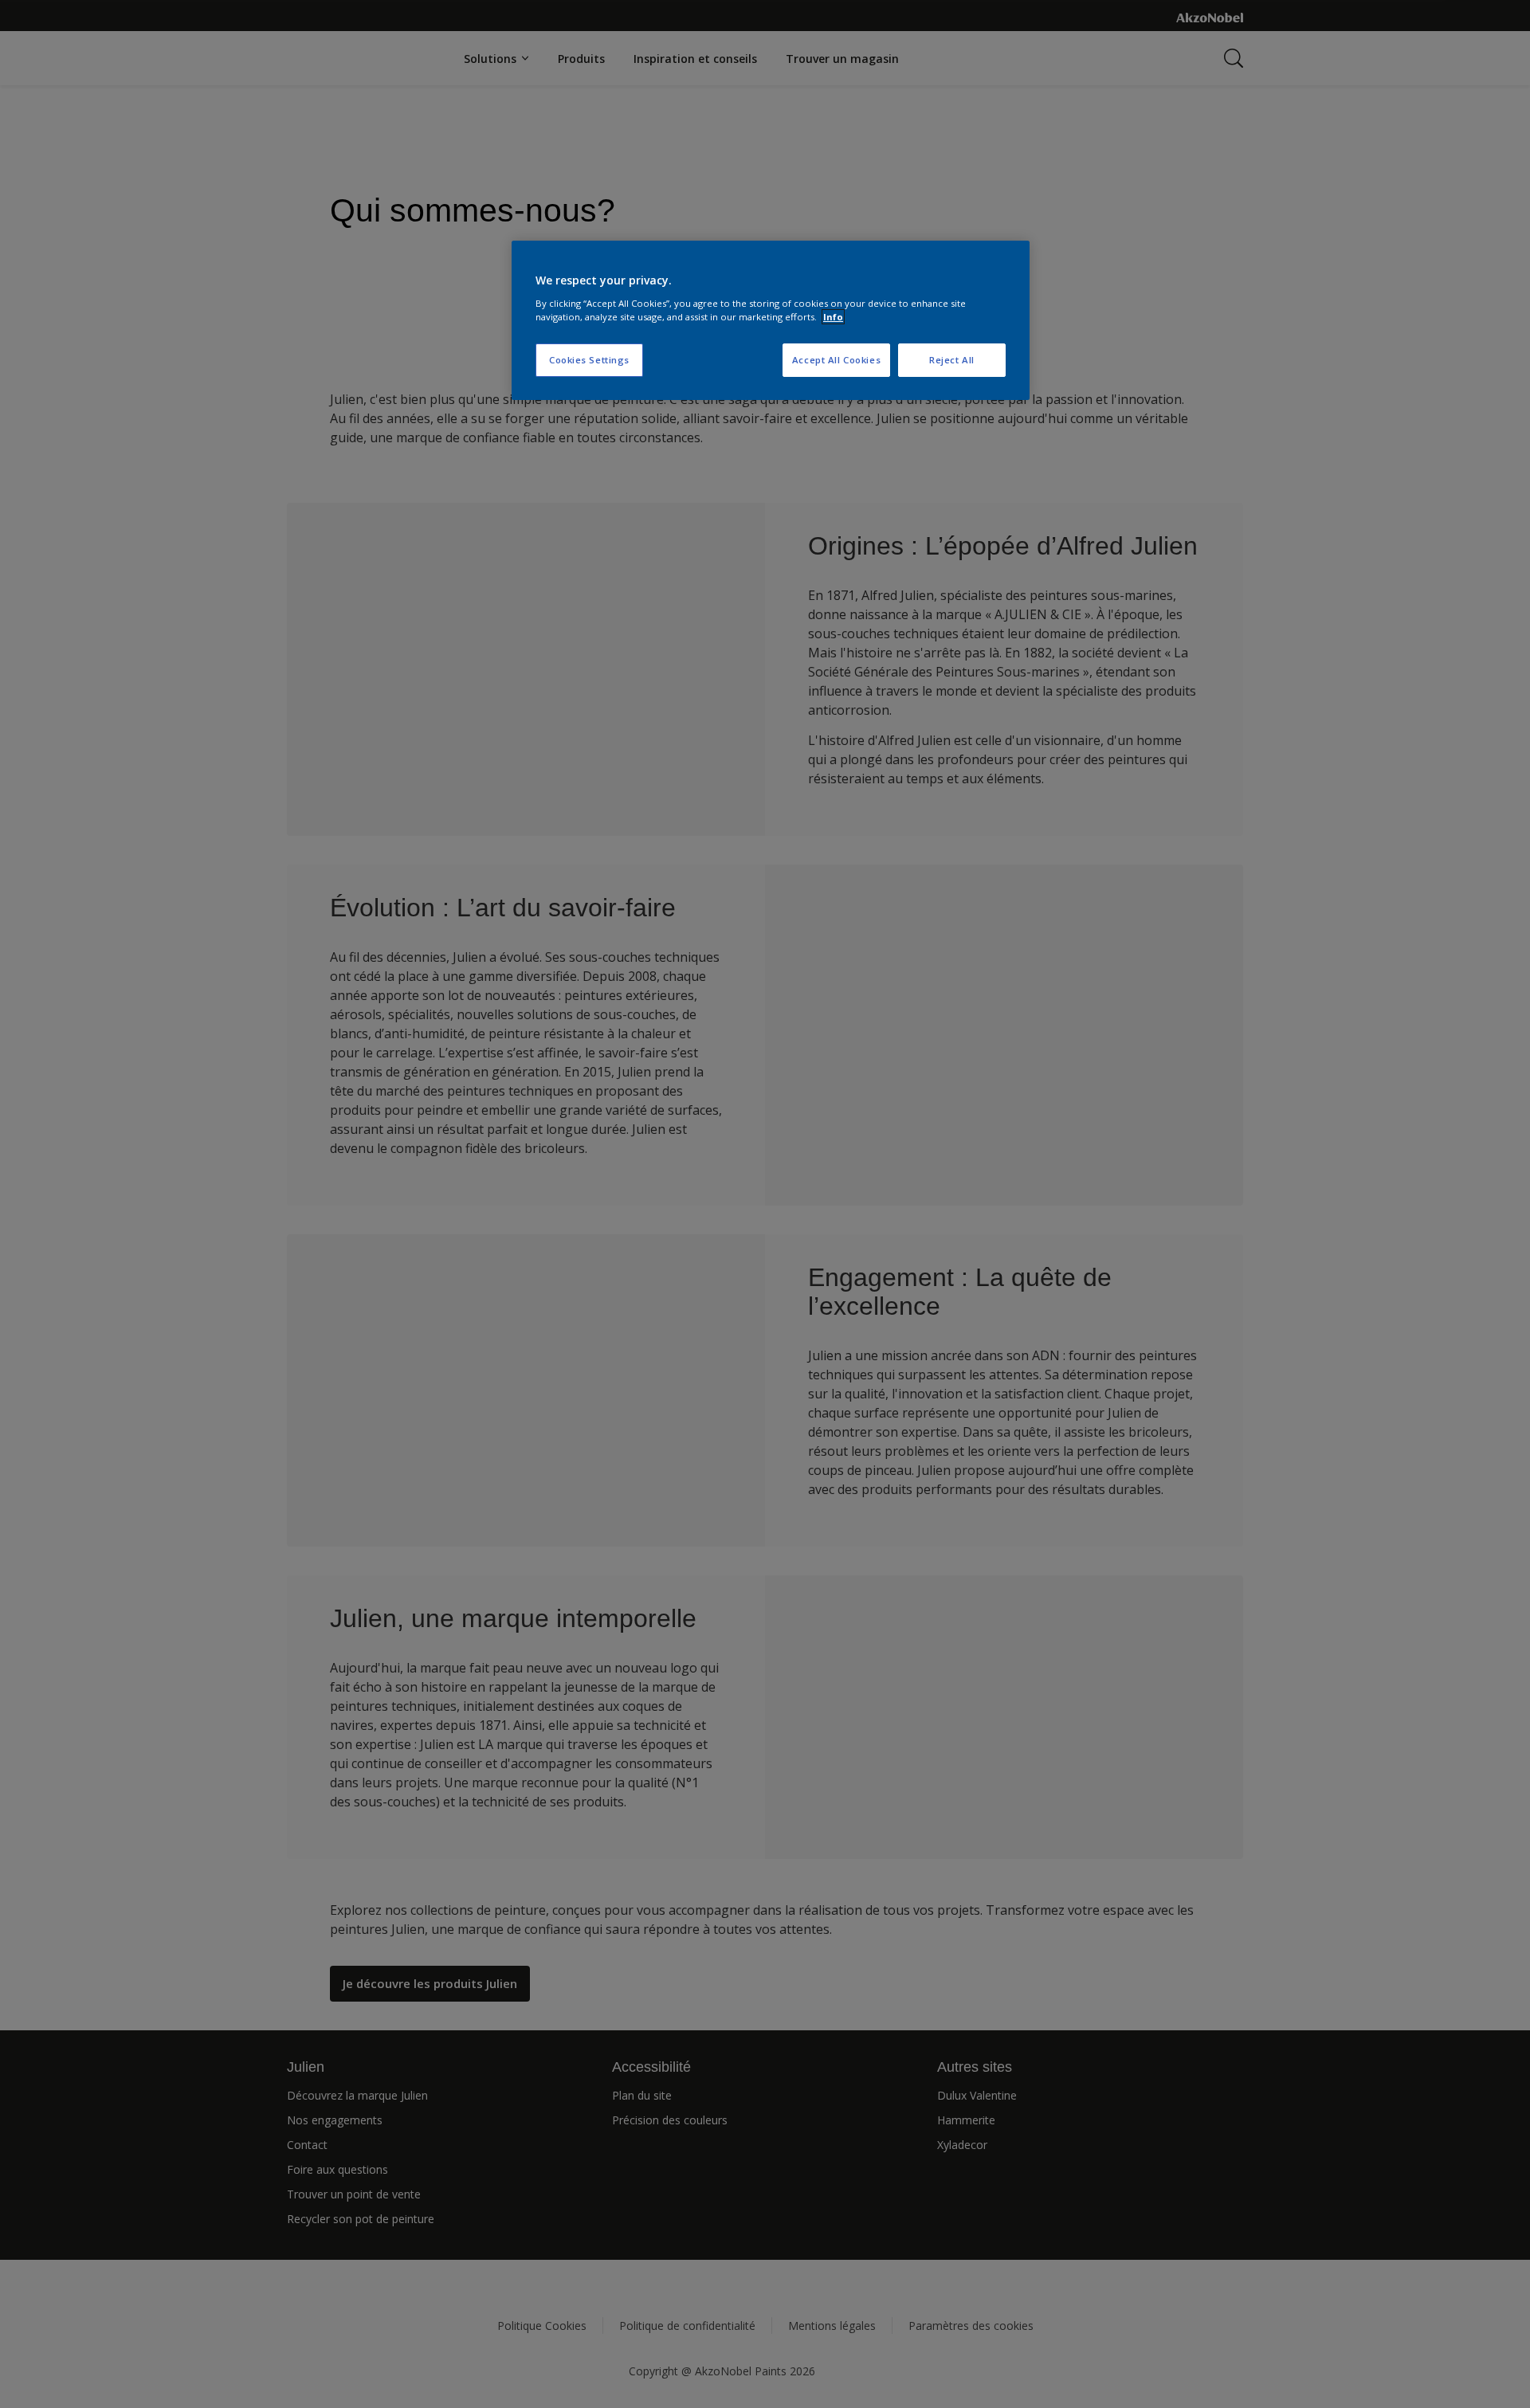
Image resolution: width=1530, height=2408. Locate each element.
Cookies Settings (589, 360)
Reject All (952, 360)
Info (833, 317)
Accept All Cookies (836, 360)
